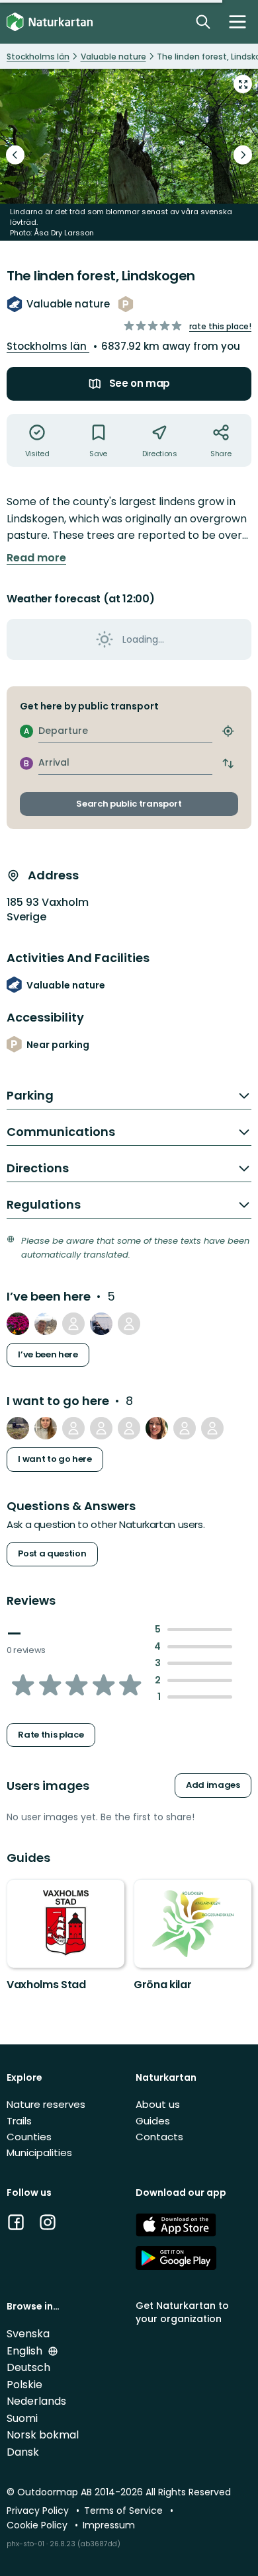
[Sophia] (101, 1324)
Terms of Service (125, 2511)
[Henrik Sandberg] (46, 1324)
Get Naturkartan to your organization (182, 2312)
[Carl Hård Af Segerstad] (73, 1324)
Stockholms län (48, 346)
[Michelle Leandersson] (129, 1428)
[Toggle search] (203, 22)
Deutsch (28, 2367)
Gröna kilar (162, 1985)
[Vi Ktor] (73, 1428)
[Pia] (18, 1428)
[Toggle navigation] (237, 22)
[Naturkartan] (50, 22)
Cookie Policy (38, 2525)
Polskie (24, 2385)
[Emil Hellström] (18, 1324)
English (26, 2351)
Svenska (28, 2334)
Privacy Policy (39, 2511)
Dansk (23, 2452)
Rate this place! (220, 326)
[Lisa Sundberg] (212, 1428)
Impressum (109, 2525)
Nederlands (36, 2401)
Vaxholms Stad (46, 1985)
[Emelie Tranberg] (46, 1428)
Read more (36, 558)
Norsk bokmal (43, 2435)
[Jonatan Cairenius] (101, 1428)
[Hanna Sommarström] (157, 1428)
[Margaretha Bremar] (185, 1428)
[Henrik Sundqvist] (129, 1324)
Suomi (22, 2418)
